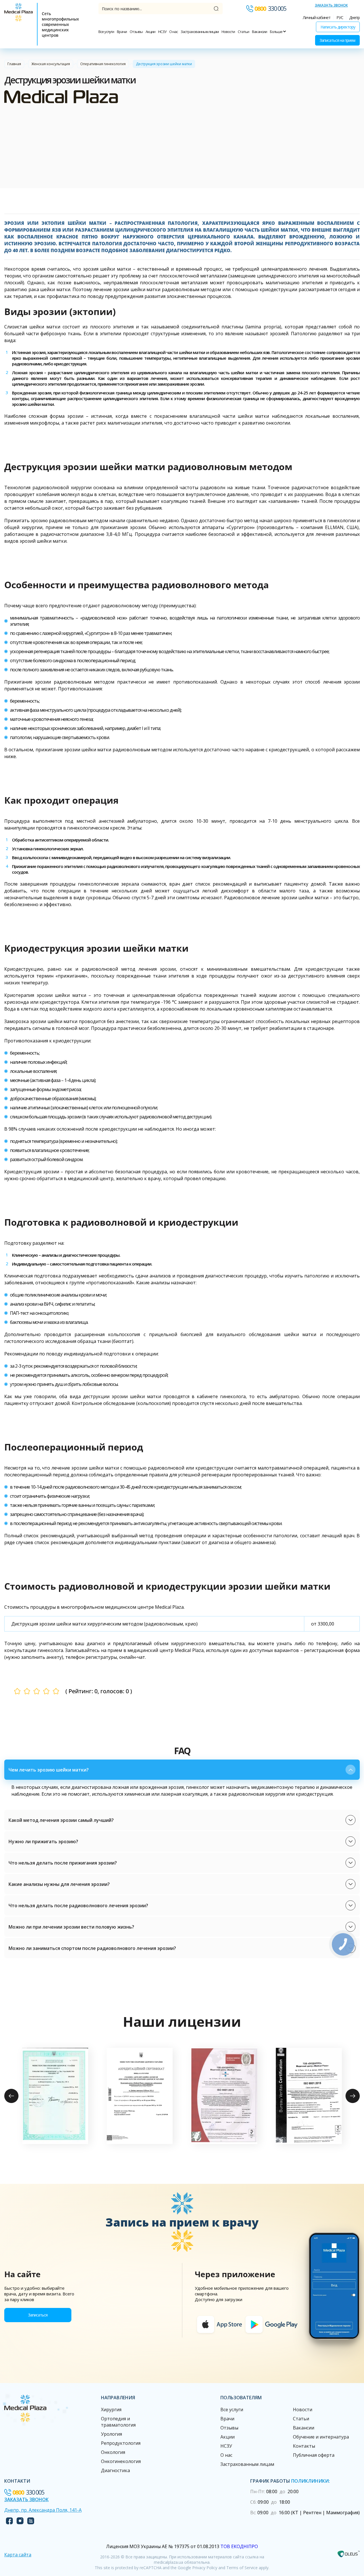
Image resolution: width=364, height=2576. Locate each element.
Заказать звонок (331, 5)
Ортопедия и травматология (118, 2422)
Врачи (122, 32)
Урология (111, 2434)
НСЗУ (162, 32)
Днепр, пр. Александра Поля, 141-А (43, 2510)
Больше (276, 32)
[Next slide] (353, 2096)
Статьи (243, 32)
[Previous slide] (11, 2096)
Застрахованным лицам (200, 32)
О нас (173, 32)
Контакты (304, 2446)
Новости (228, 32)
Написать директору (338, 27)
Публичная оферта (314, 2455)
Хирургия (111, 2410)
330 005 (270, 9)
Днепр (354, 18)
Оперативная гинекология (103, 64)
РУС (340, 18)
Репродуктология (121, 2443)
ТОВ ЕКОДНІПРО (239, 2546)
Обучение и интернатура (321, 2437)
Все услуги (106, 32)
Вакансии (259, 32)
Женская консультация (51, 64)
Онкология (113, 2452)
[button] (182, 1770)
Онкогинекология (121, 2461)
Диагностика (115, 2470)
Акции (150, 32)
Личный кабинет (317, 18)
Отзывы (136, 32)
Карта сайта (18, 2555)
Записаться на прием (337, 40)
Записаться (38, 2315)
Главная (14, 64)
